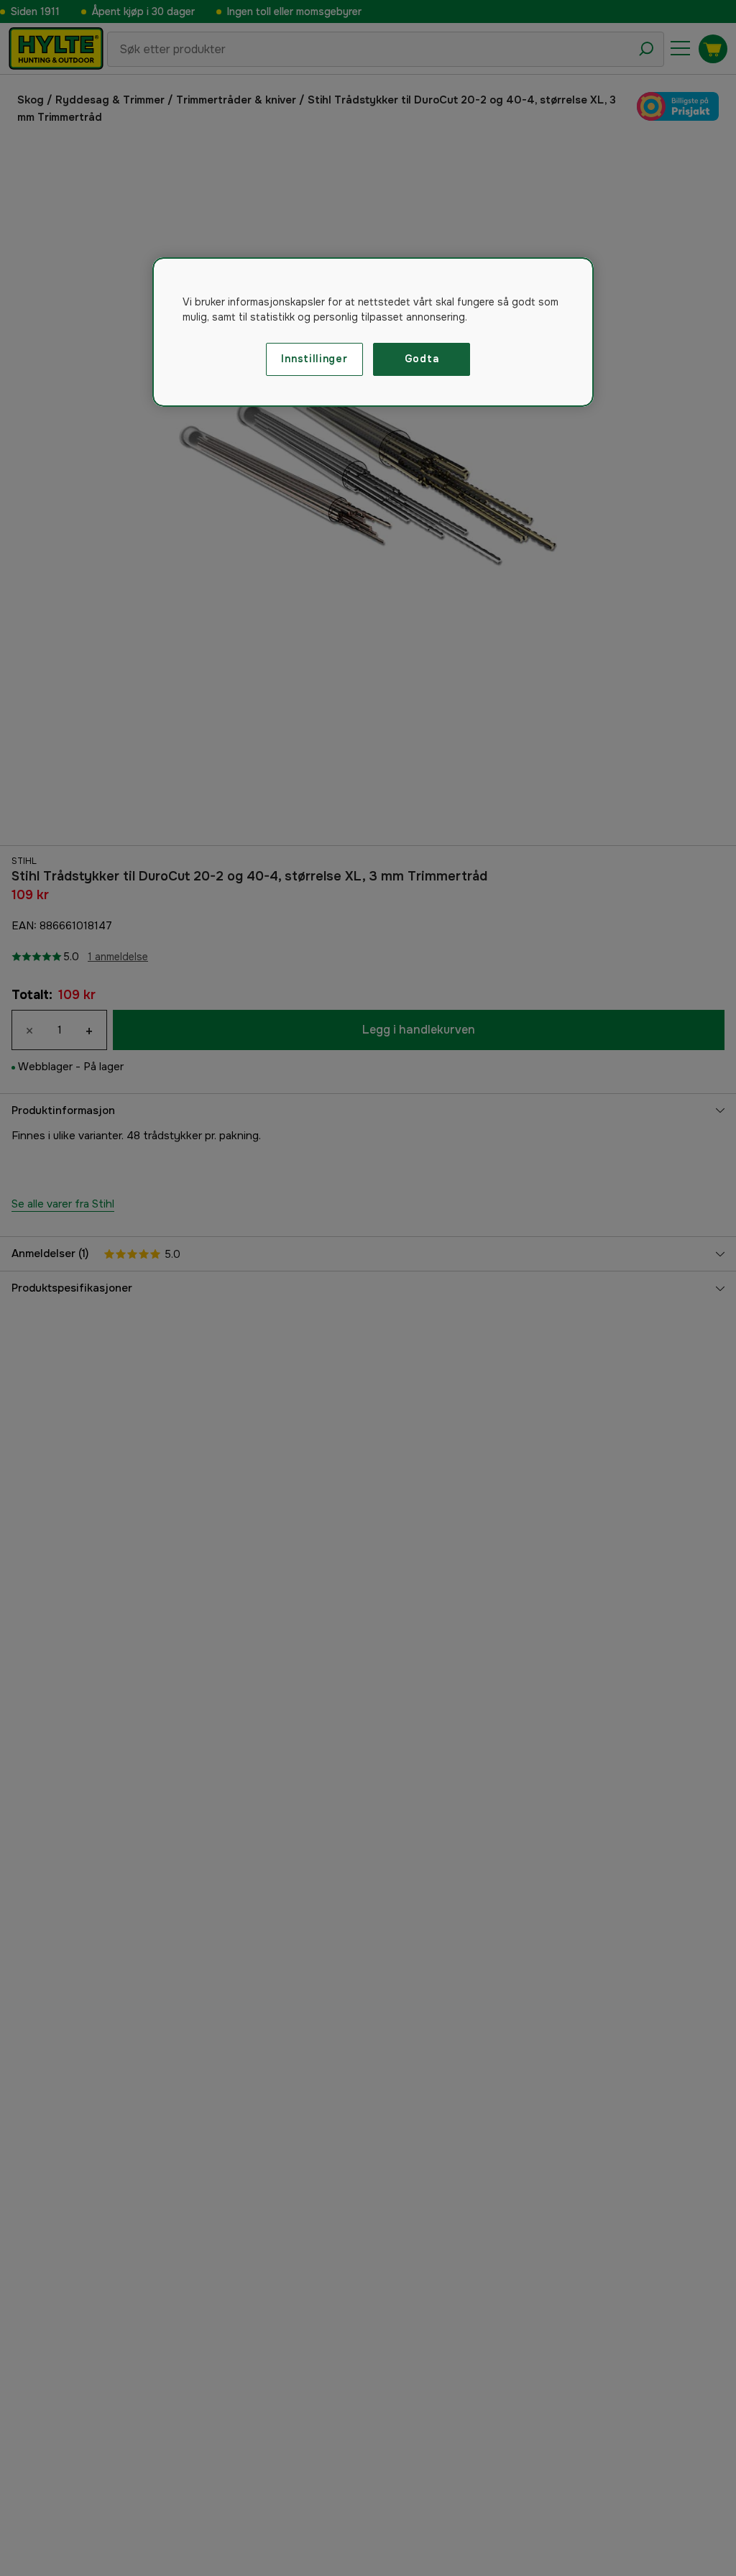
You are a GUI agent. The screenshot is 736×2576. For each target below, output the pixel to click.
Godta (422, 359)
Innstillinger (314, 359)
